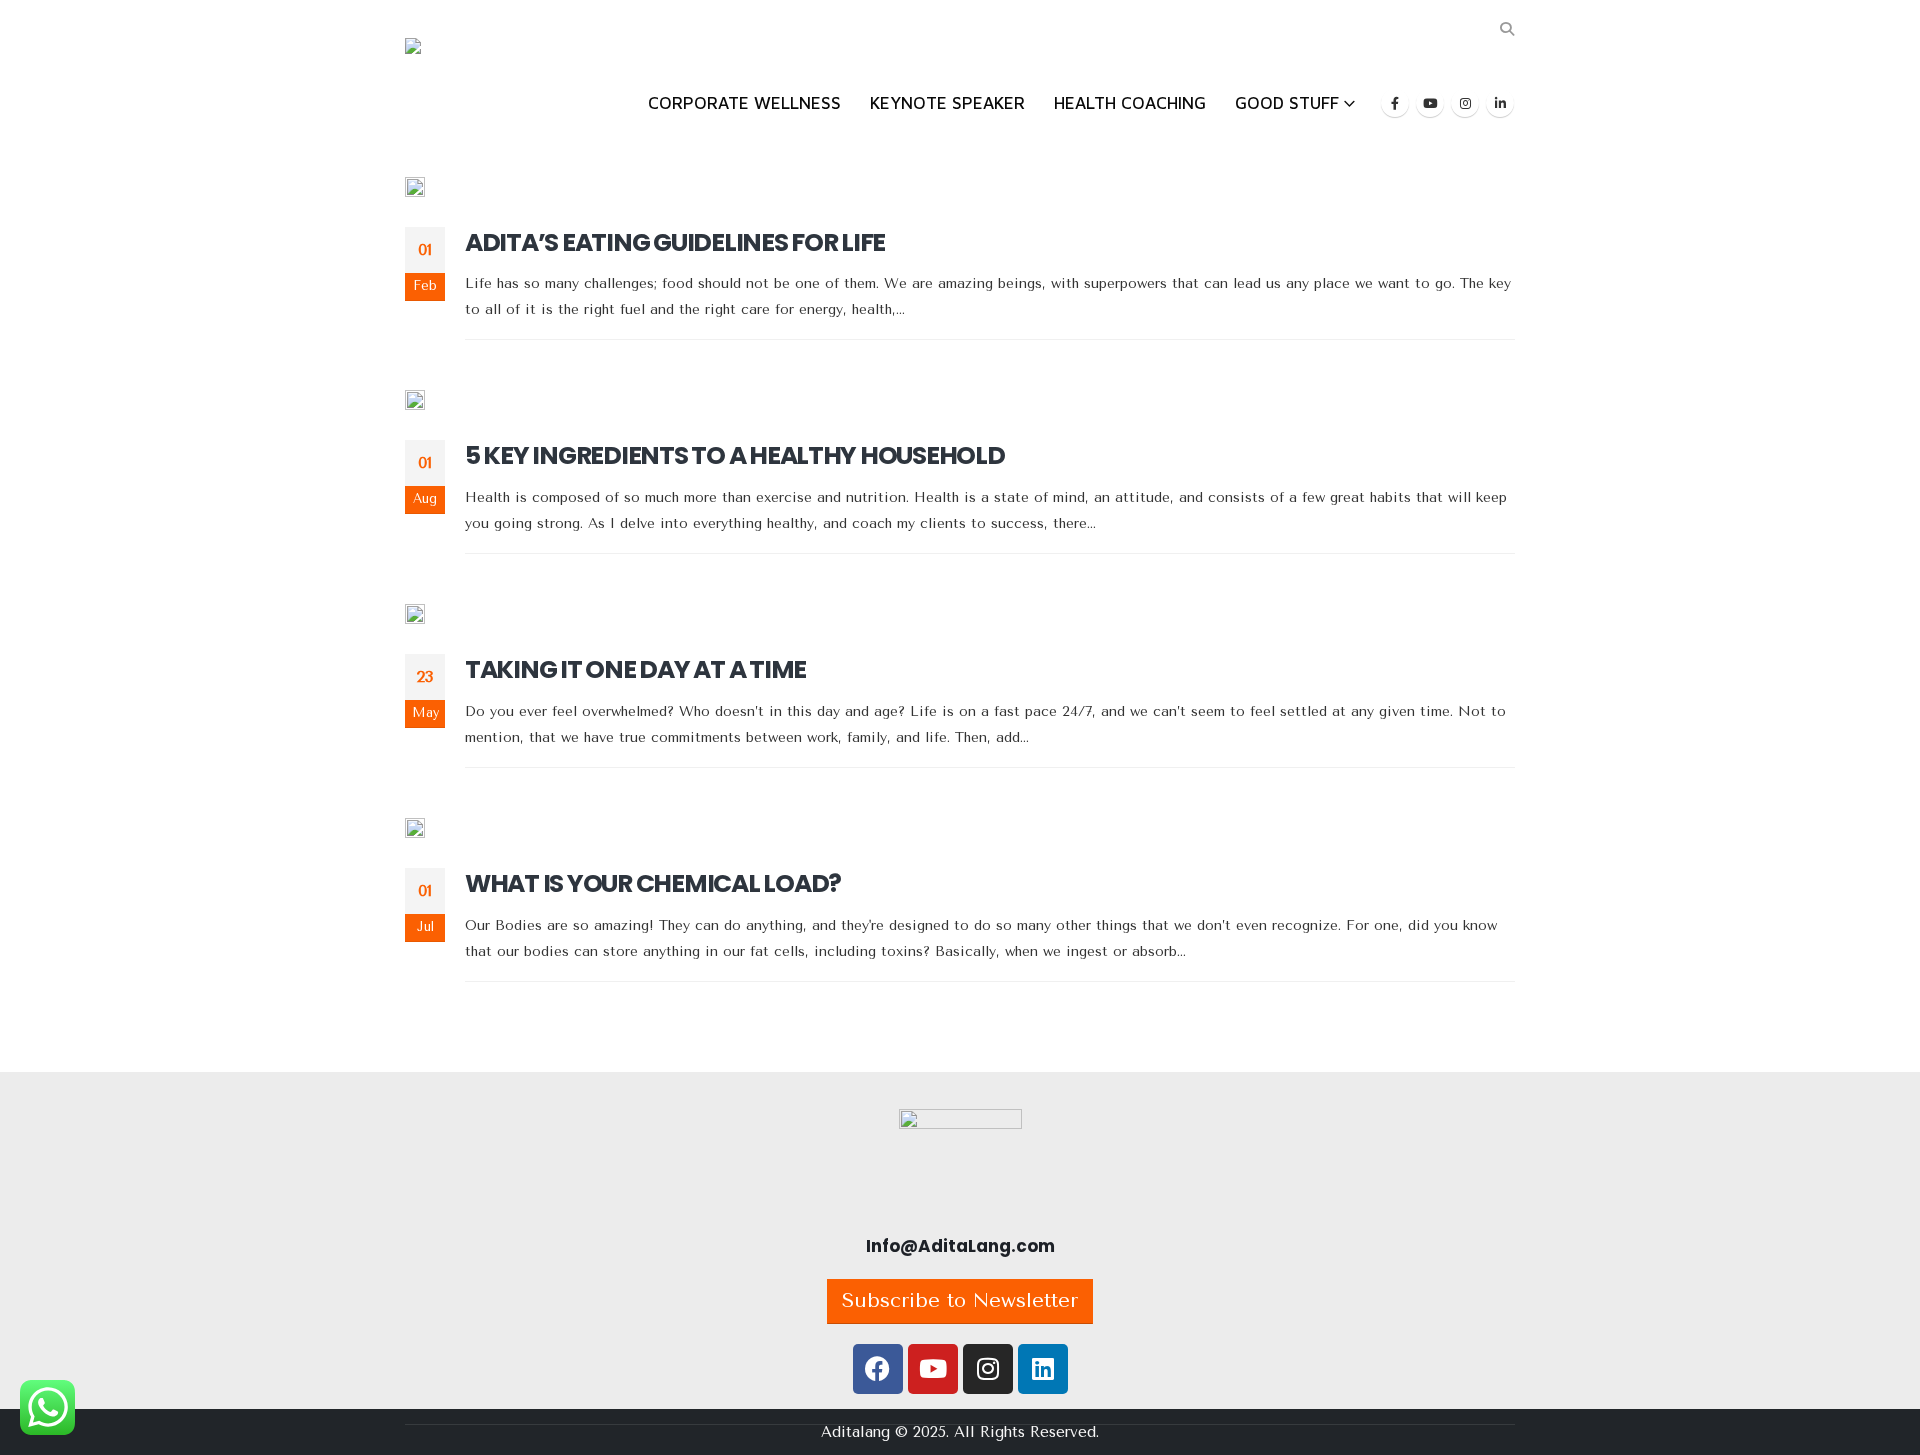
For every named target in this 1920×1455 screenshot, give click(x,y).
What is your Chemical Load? (653, 883)
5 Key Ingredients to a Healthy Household (735, 455)
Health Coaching (1130, 103)
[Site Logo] (470, 88)
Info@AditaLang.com (960, 1246)
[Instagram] (1465, 103)
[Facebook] (1395, 103)
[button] (1506, 30)
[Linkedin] (1043, 1369)
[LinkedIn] (1500, 103)
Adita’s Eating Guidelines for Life (675, 242)
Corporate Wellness (744, 103)
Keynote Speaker (947, 103)
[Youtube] (1430, 103)
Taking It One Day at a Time (635, 669)
